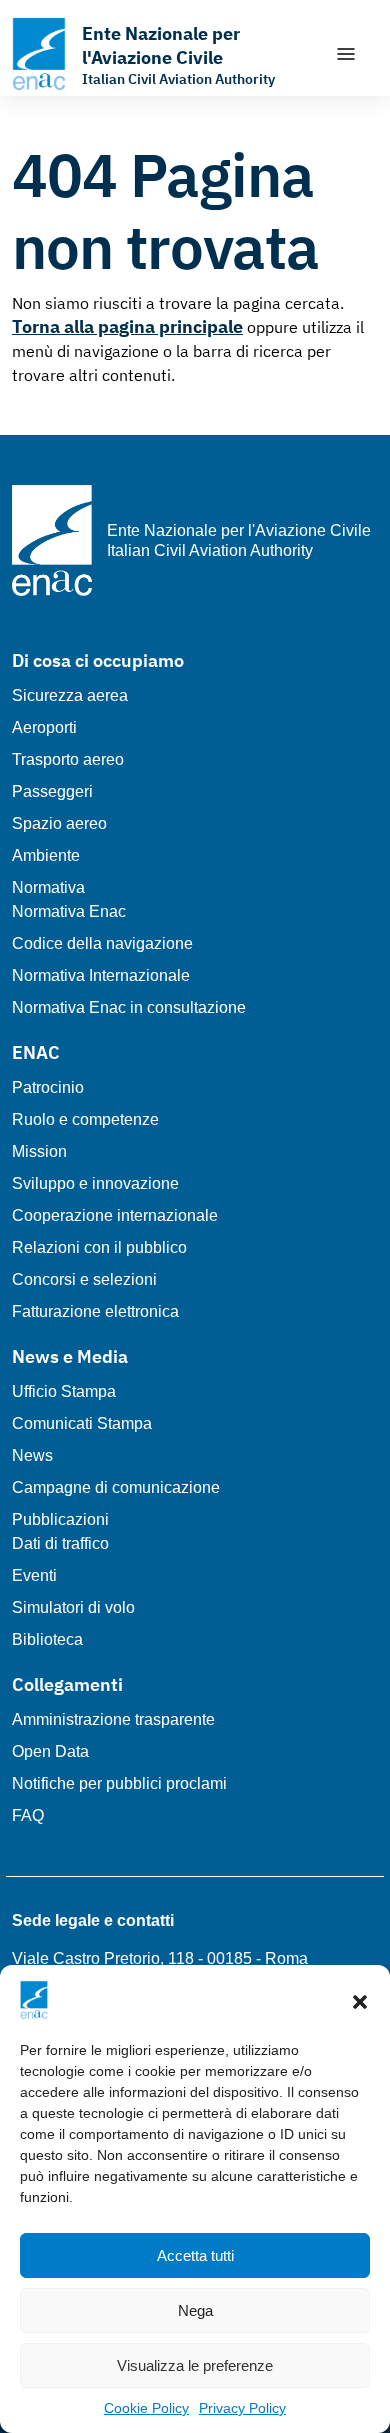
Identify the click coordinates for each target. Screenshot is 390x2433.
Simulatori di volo (73, 1607)
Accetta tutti (195, 2255)
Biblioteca (47, 1639)
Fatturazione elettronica (95, 1311)
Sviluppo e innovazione (95, 1183)
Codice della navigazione (102, 943)
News (32, 1455)
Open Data (50, 1751)
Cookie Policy (146, 2408)
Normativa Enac (69, 911)
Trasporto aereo (68, 759)
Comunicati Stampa (82, 1423)
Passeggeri (52, 791)
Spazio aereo (59, 823)
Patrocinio (48, 1087)
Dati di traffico (60, 1543)
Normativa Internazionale (101, 975)
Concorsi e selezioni (84, 1279)
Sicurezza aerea (70, 695)
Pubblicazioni (60, 1519)
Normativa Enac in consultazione (129, 1007)
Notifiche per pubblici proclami (119, 1783)
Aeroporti (44, 727)
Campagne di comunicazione (116, 1487)
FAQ (28, 1815)
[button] (360, 2000)
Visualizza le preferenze (195, 2365)
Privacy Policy (242, 2408)
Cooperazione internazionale (115, 1215)
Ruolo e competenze (85, 1119)
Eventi (34, 1575)
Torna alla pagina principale (127, 326)
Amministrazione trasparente (113, 1719)
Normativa (48, 887)
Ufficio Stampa (64, 1391)
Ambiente (46, 855)
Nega (195, 2310)
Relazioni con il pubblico (99, 1247)
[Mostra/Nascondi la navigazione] (346, 54)
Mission (39, 1151)
